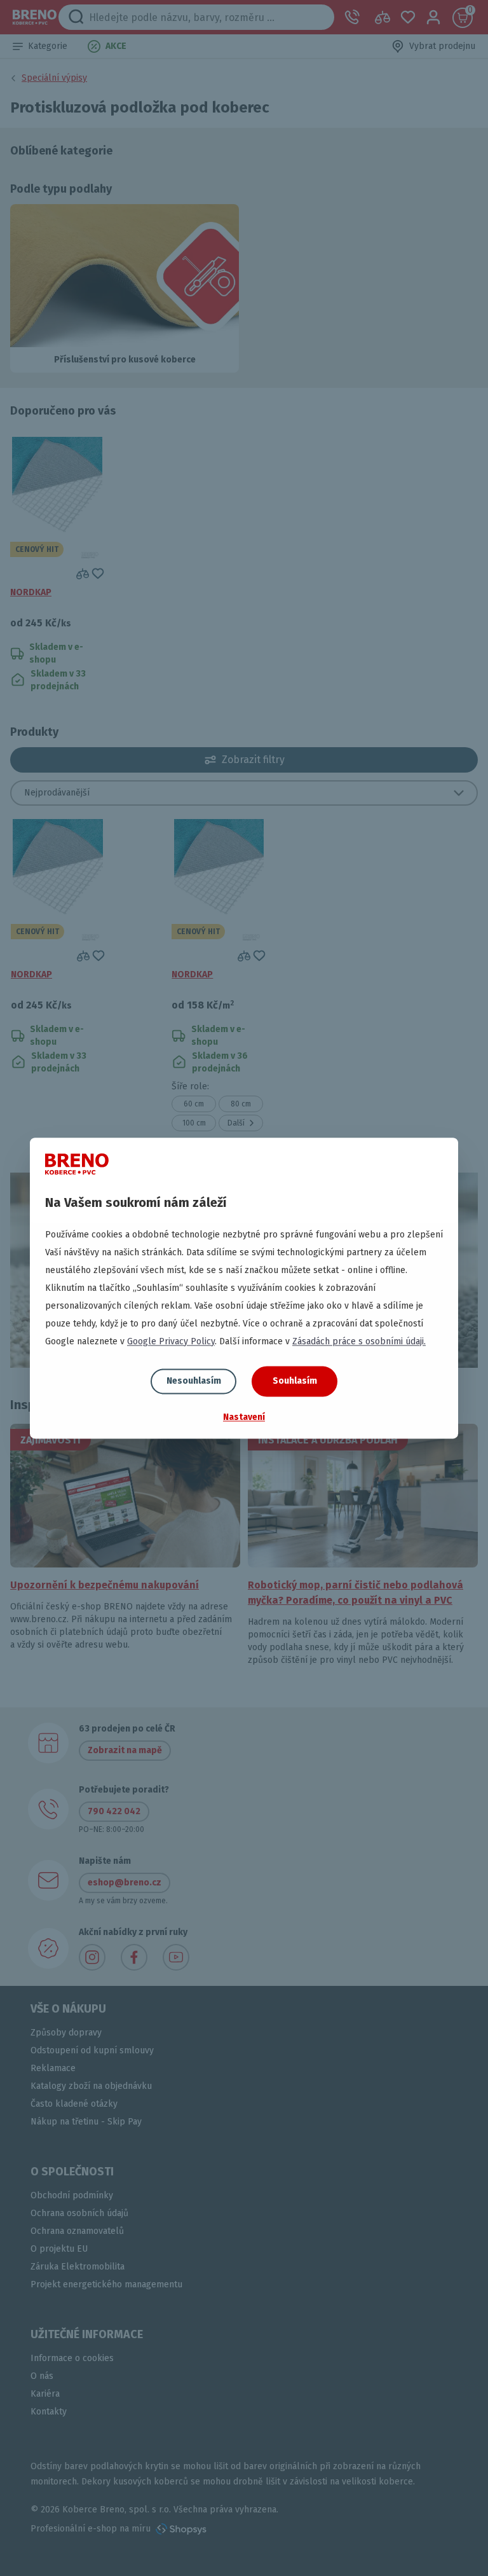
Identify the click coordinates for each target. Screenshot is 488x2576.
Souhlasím (295, 1381)
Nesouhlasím (194, 1381)
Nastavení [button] (244, 1417)
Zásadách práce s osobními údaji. (359, 1341)
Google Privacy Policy (171, 1341)
